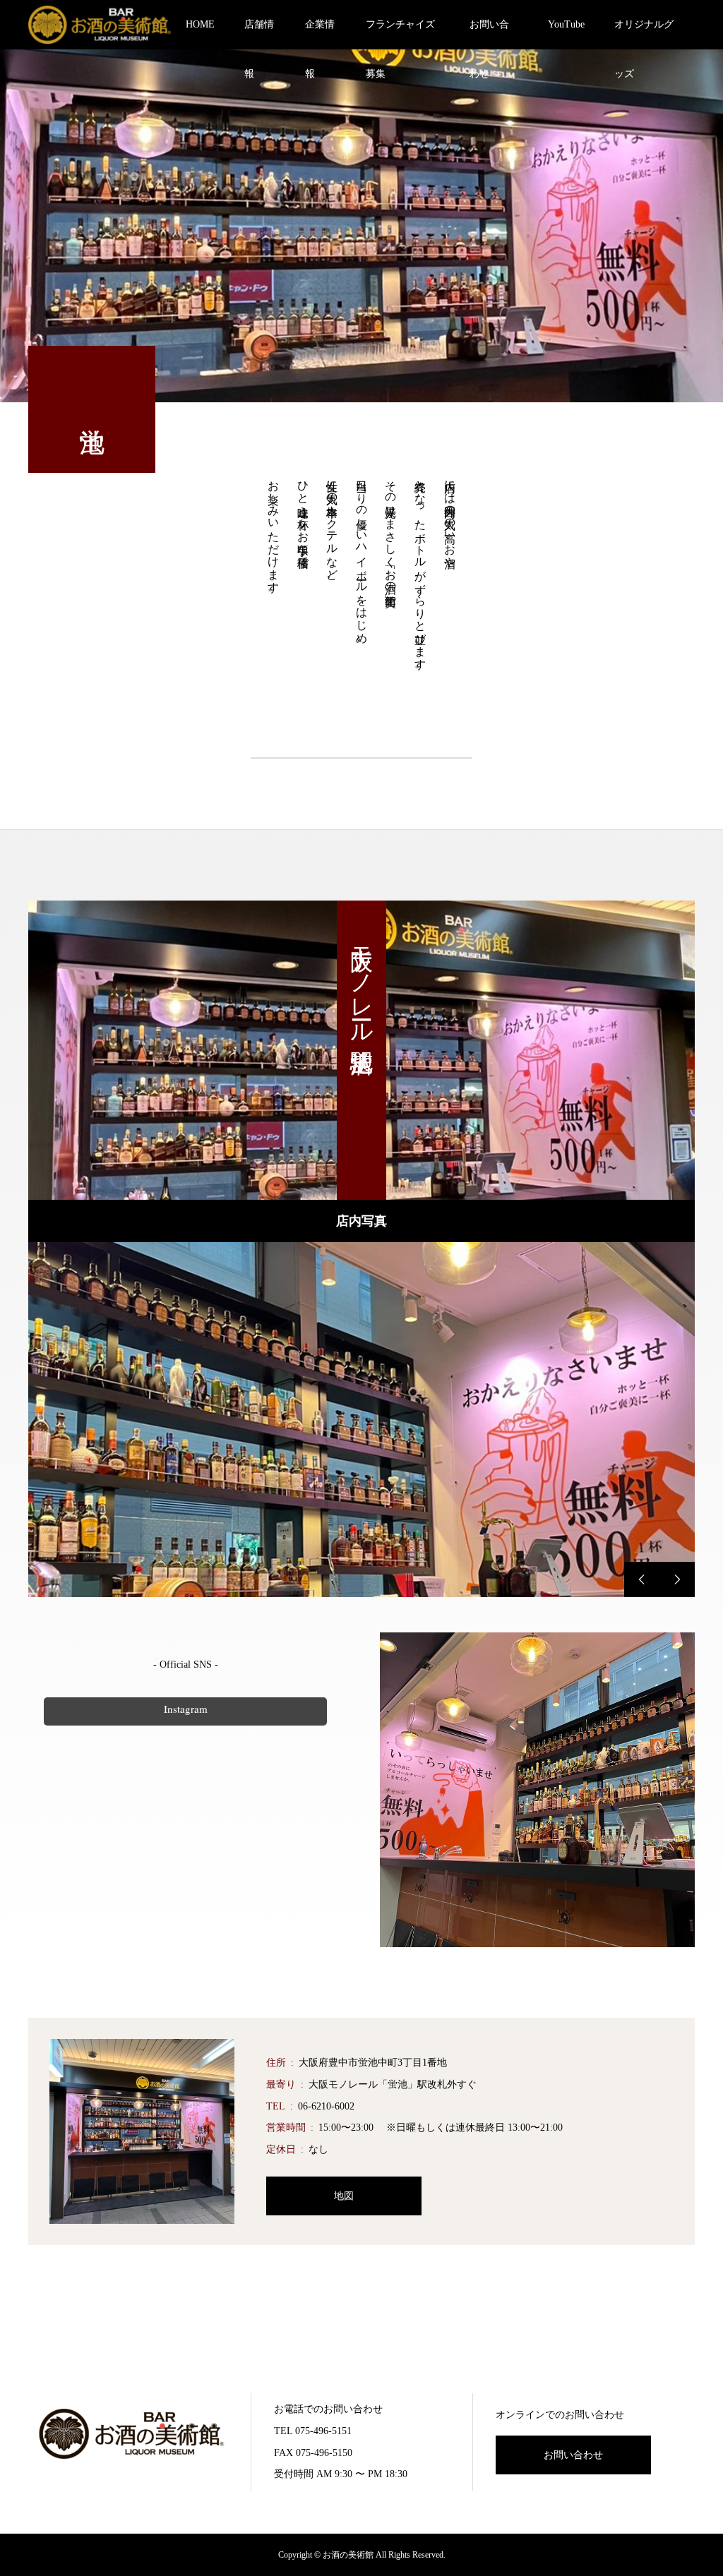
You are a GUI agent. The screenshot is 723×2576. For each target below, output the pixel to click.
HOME (200, 24)
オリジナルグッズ (644, 34)
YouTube (566, 24)
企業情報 (320, 34)
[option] (361, 1420)
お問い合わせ (489, 34)
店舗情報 (259, 34)
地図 (344, 2196)
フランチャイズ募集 (400, 34)
